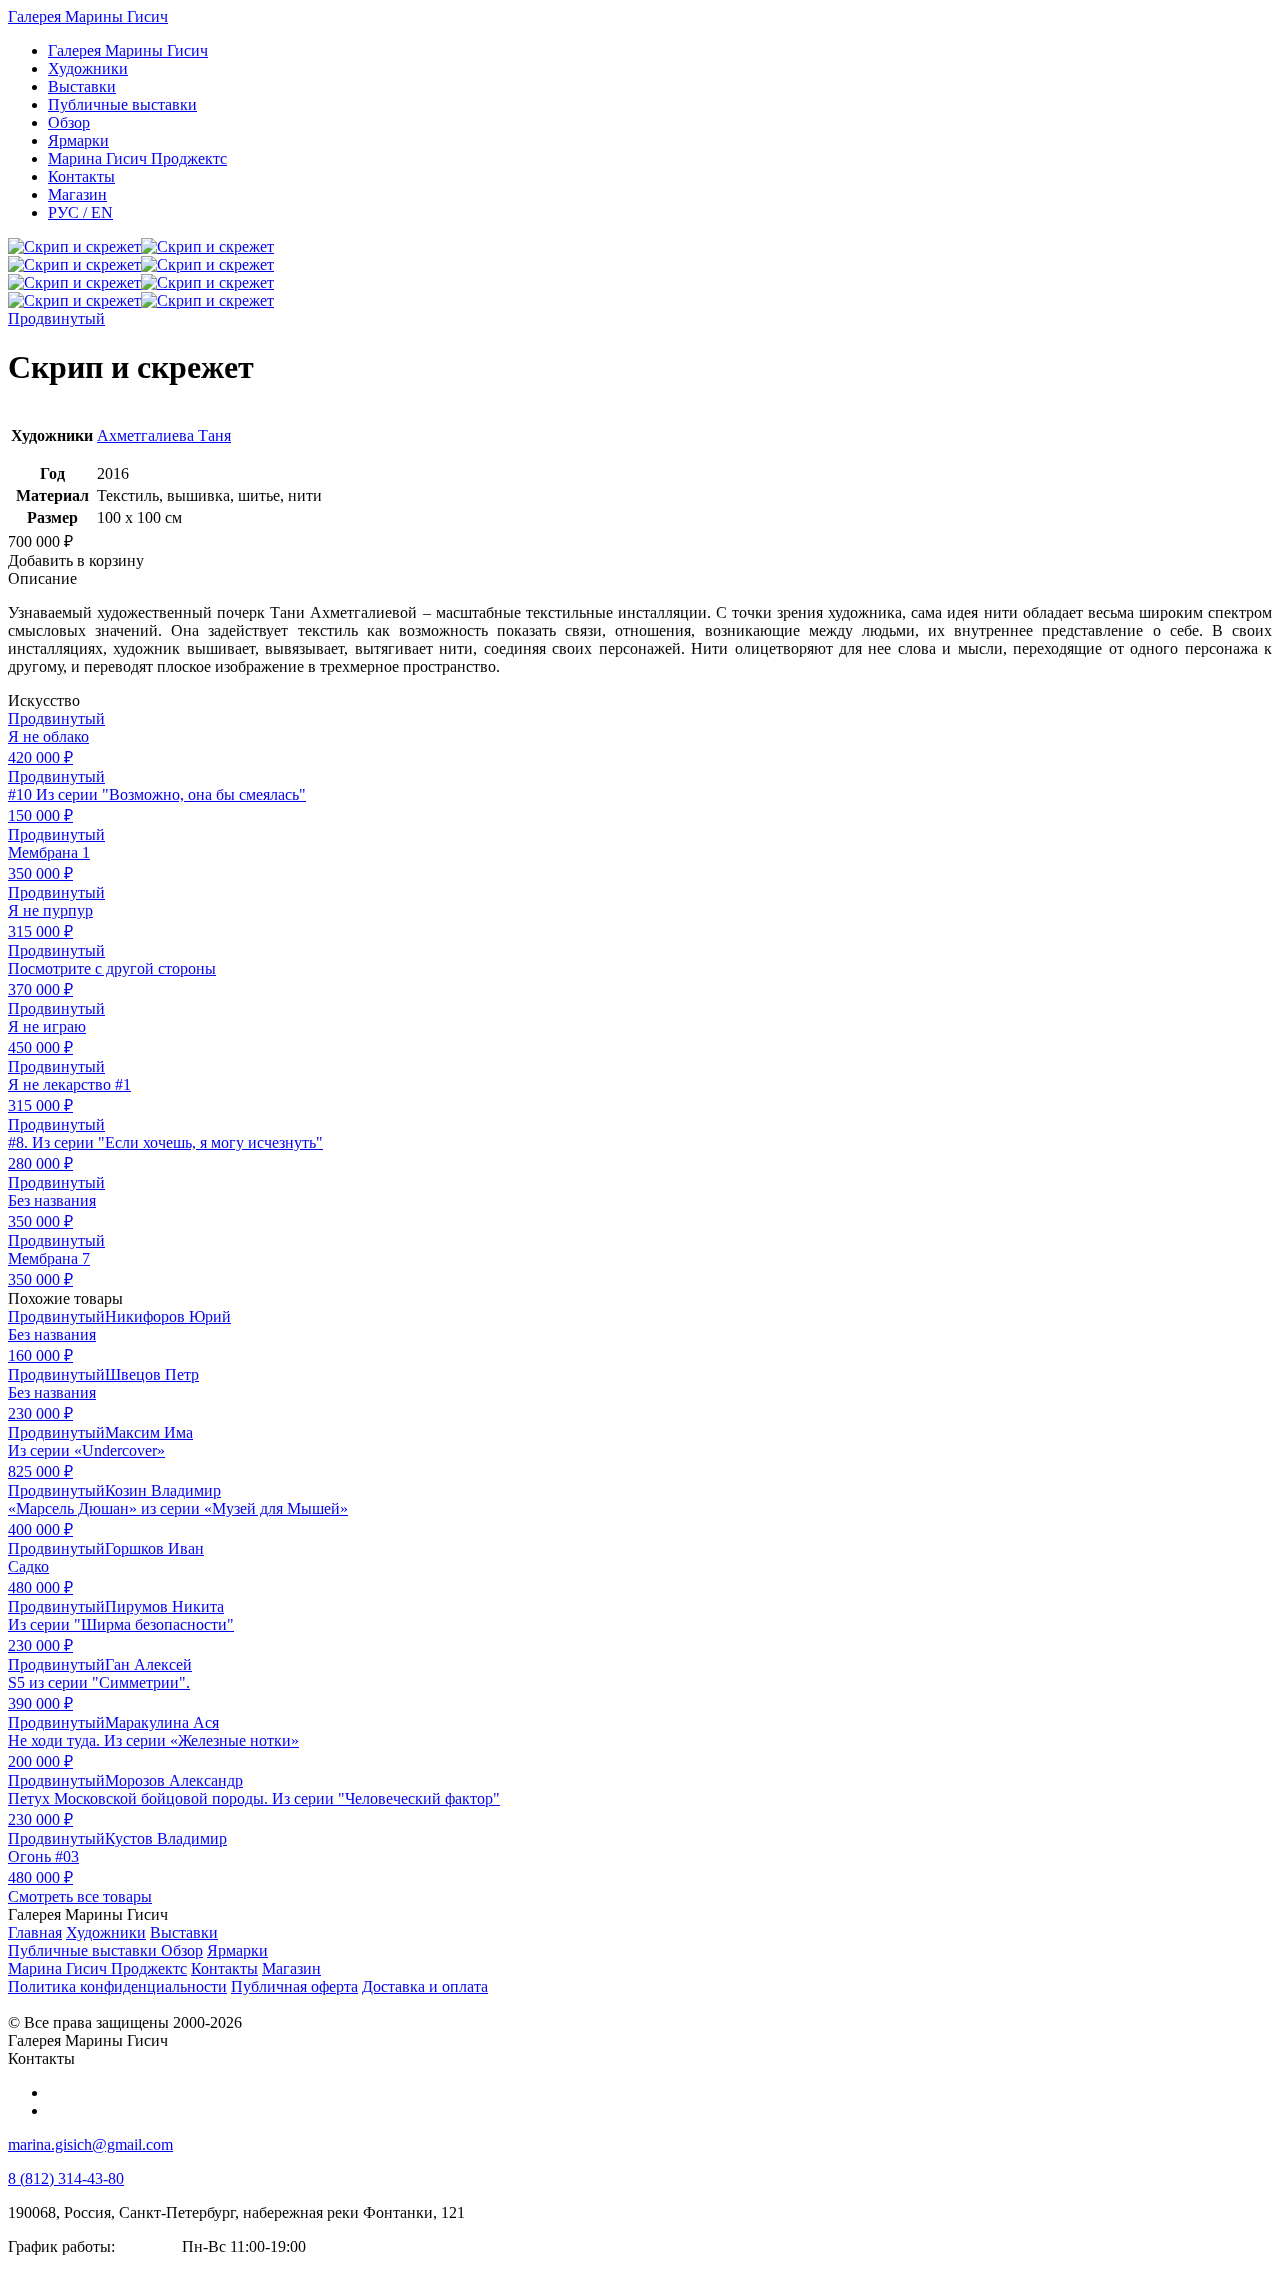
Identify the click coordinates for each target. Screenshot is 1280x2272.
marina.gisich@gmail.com (90, 2144)
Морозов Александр (174, 1780)
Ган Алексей (148, 1664)
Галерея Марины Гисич (88, 16)
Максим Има (149, 1432)
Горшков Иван (154, 1548)
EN (80, 212)
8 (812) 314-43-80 (66, 2178)
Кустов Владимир (166, 1838)
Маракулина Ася (162, 1722)
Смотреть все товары (80, 1896)
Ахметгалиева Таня (164, 435)
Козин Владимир (163, 1490)
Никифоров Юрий (168, 1316)
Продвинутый (56, 318)
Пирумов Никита (164, 1606)
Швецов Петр (152, 1374)
